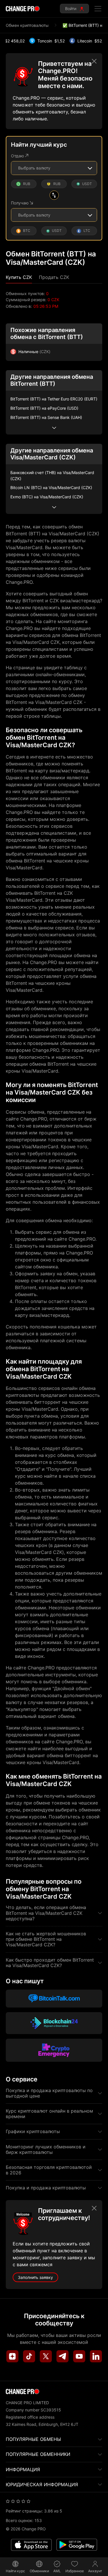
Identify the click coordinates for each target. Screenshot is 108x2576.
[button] (19, 277)
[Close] (94, 61)
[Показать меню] (98, 9)
